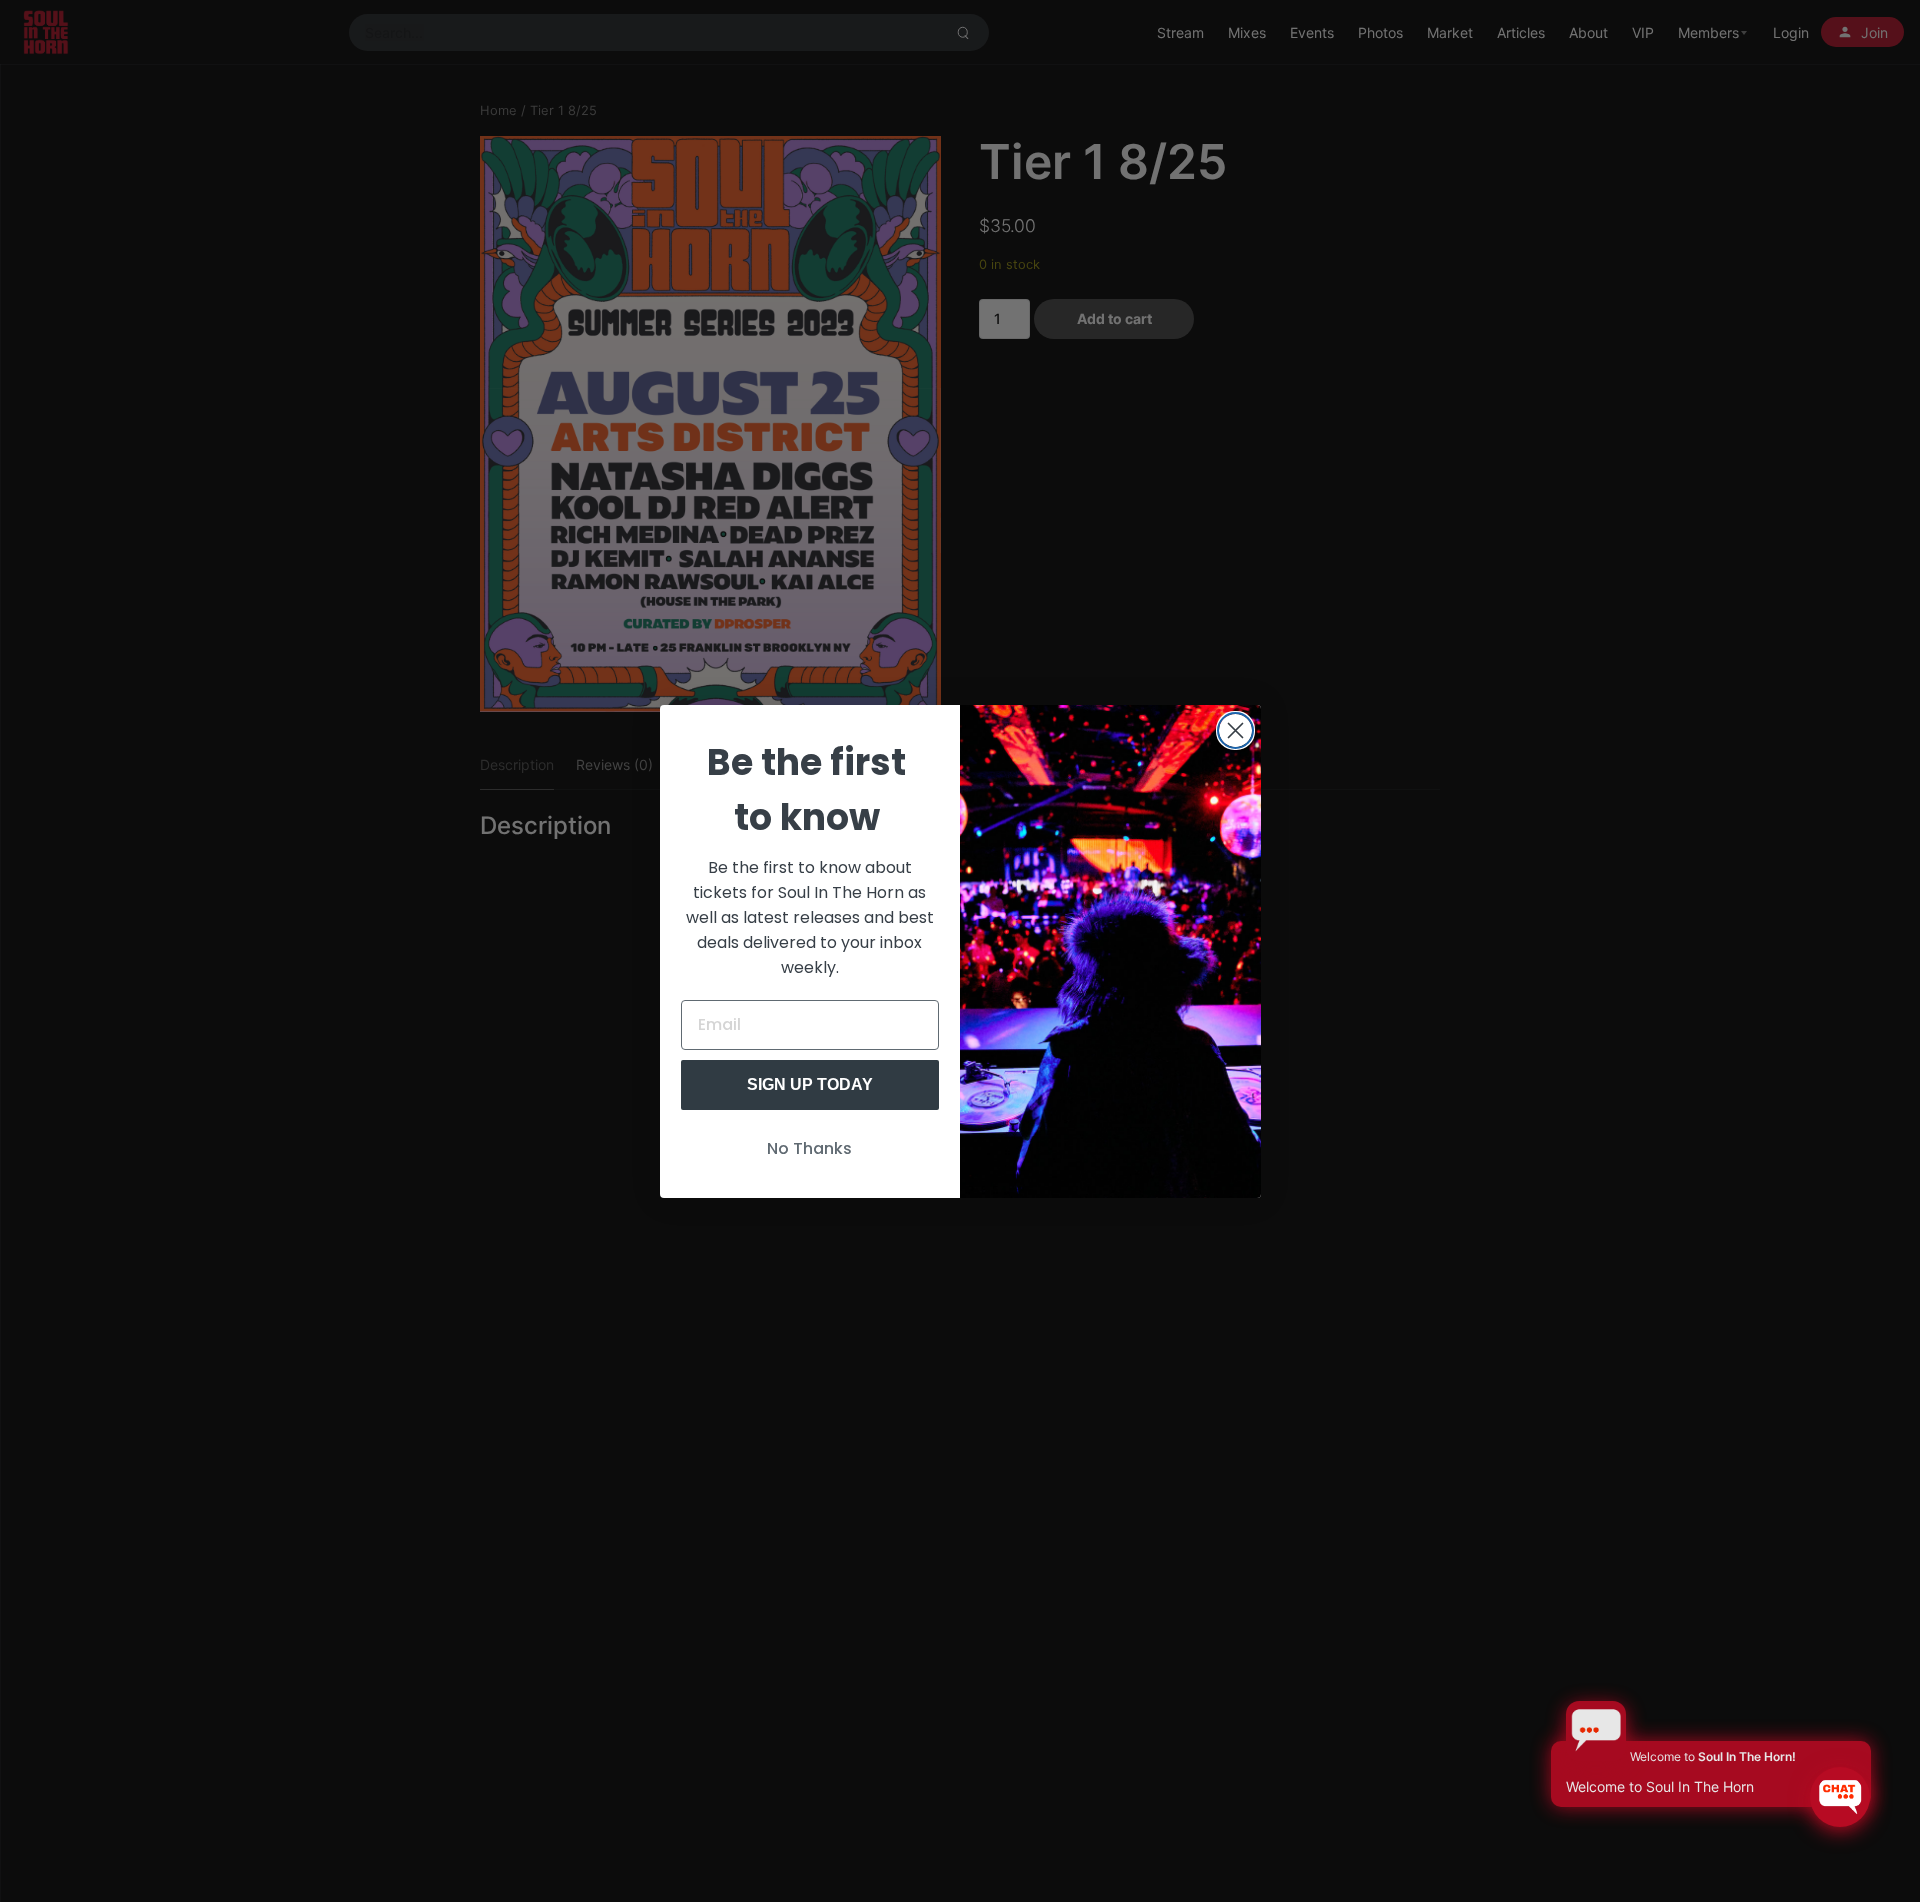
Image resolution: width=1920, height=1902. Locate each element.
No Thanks (809, 1148)
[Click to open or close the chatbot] (1840, 1797)
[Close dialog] (1235, 730)
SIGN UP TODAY (810, 1084)
